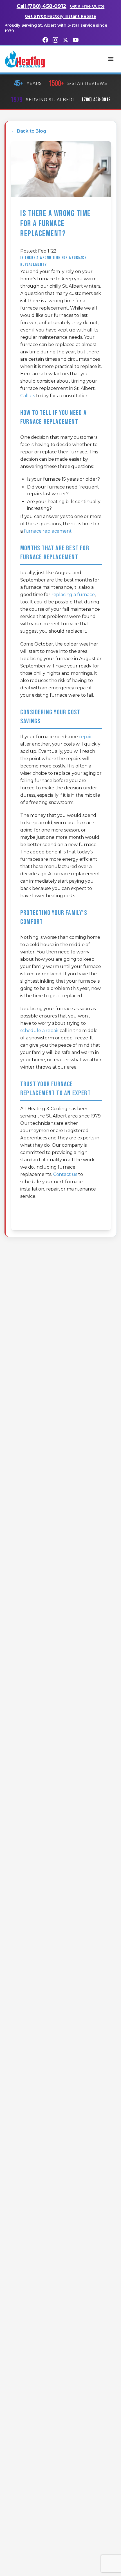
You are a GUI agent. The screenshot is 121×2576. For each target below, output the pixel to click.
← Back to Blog (29, 131)
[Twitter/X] (66, 40)
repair (86, 737)
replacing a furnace (73, 595)
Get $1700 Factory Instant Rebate (60, 16)
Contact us (65, 1174)
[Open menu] (111, 59)
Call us (28, 396)
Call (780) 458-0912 (42, 6)
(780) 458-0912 (96, 100)
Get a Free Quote (87, 6)
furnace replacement (48, 531)
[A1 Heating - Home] (25, 59)
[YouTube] (76, 40)
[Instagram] (55, 40)
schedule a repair (39, 1031)
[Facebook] (45, 40)
